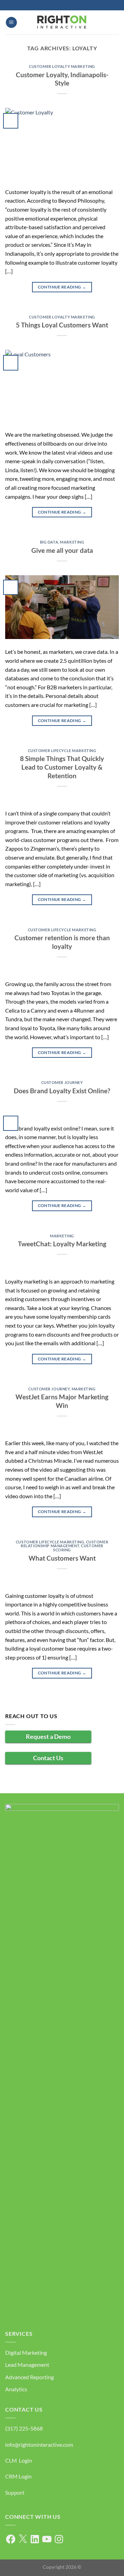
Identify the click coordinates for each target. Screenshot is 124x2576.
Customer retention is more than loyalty (62, 942)
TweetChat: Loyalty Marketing (62, 1244)
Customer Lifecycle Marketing (62, 751)
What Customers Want (62, 1558)
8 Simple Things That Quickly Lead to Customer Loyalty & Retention (62, 767)
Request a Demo (48, 1736)
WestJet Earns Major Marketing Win (62, 1401)
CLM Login (19, 2460)
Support (15, 2492)
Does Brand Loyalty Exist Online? (62, 1091)
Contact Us (48, 1758)
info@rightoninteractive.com (39, 2445)
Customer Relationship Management (64, 1544)
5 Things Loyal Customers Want (62, 325)
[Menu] (11, 23)
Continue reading (62, 287)
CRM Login (18, 2476)
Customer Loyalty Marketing (62, 66)
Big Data (49, 542)
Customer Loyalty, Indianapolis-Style (62, 79)
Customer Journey (62, 1082)
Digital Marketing (26, 2352)
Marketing (72, 542)
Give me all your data (62, 550)
